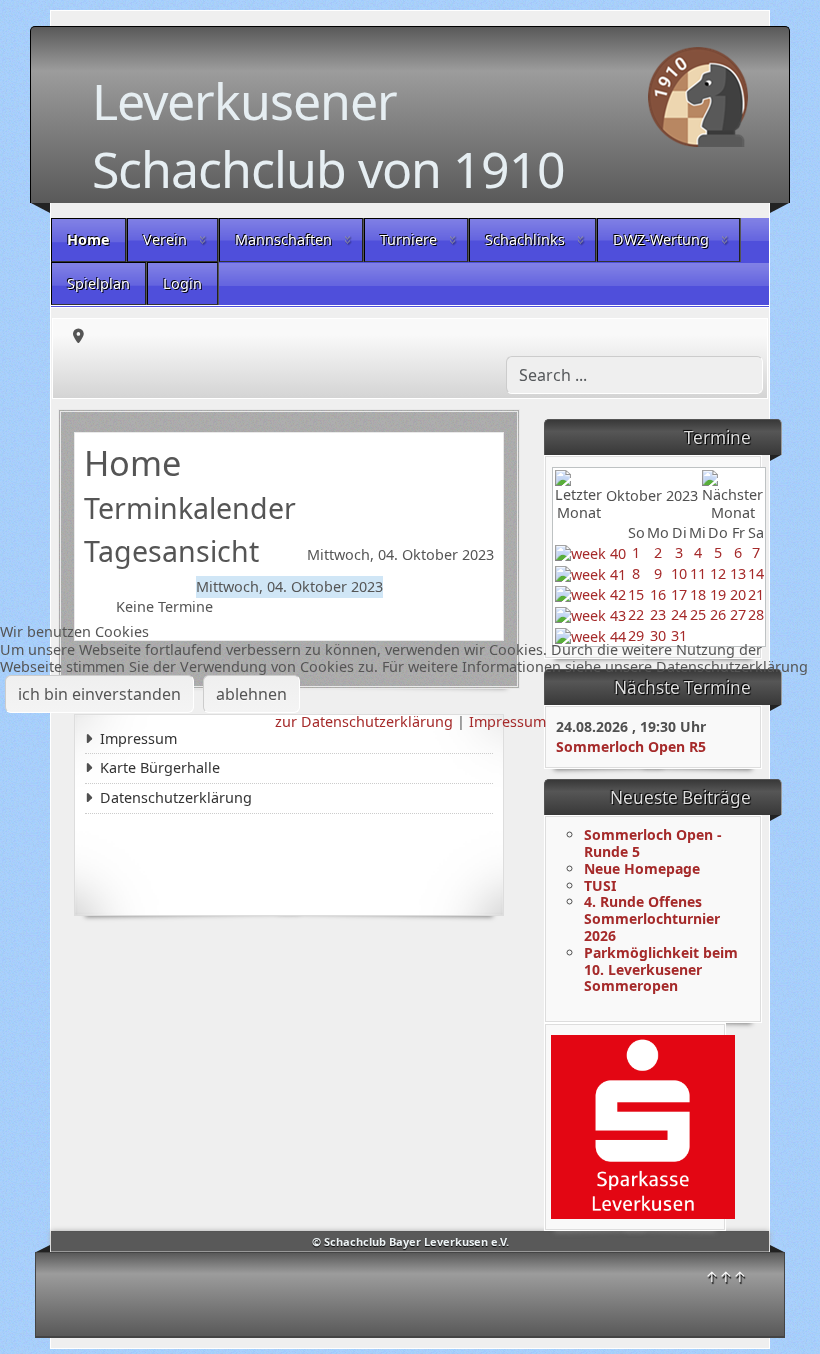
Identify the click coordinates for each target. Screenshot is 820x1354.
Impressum (507, 721)
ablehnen (251, 694)
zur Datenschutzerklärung (364, 721)
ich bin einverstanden (99, 694)
